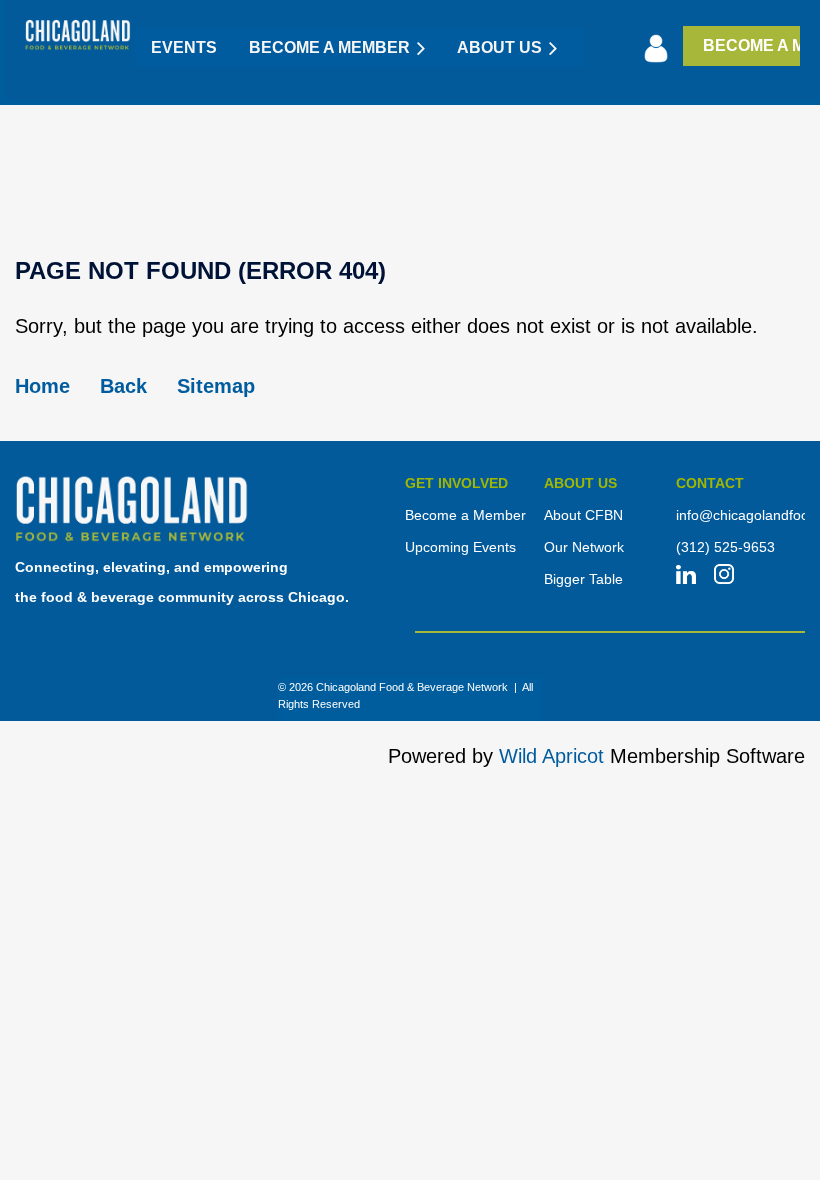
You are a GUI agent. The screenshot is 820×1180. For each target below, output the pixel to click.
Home (42, 386)
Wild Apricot (551, 756)
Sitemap (216, 386)
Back (123, 386)
